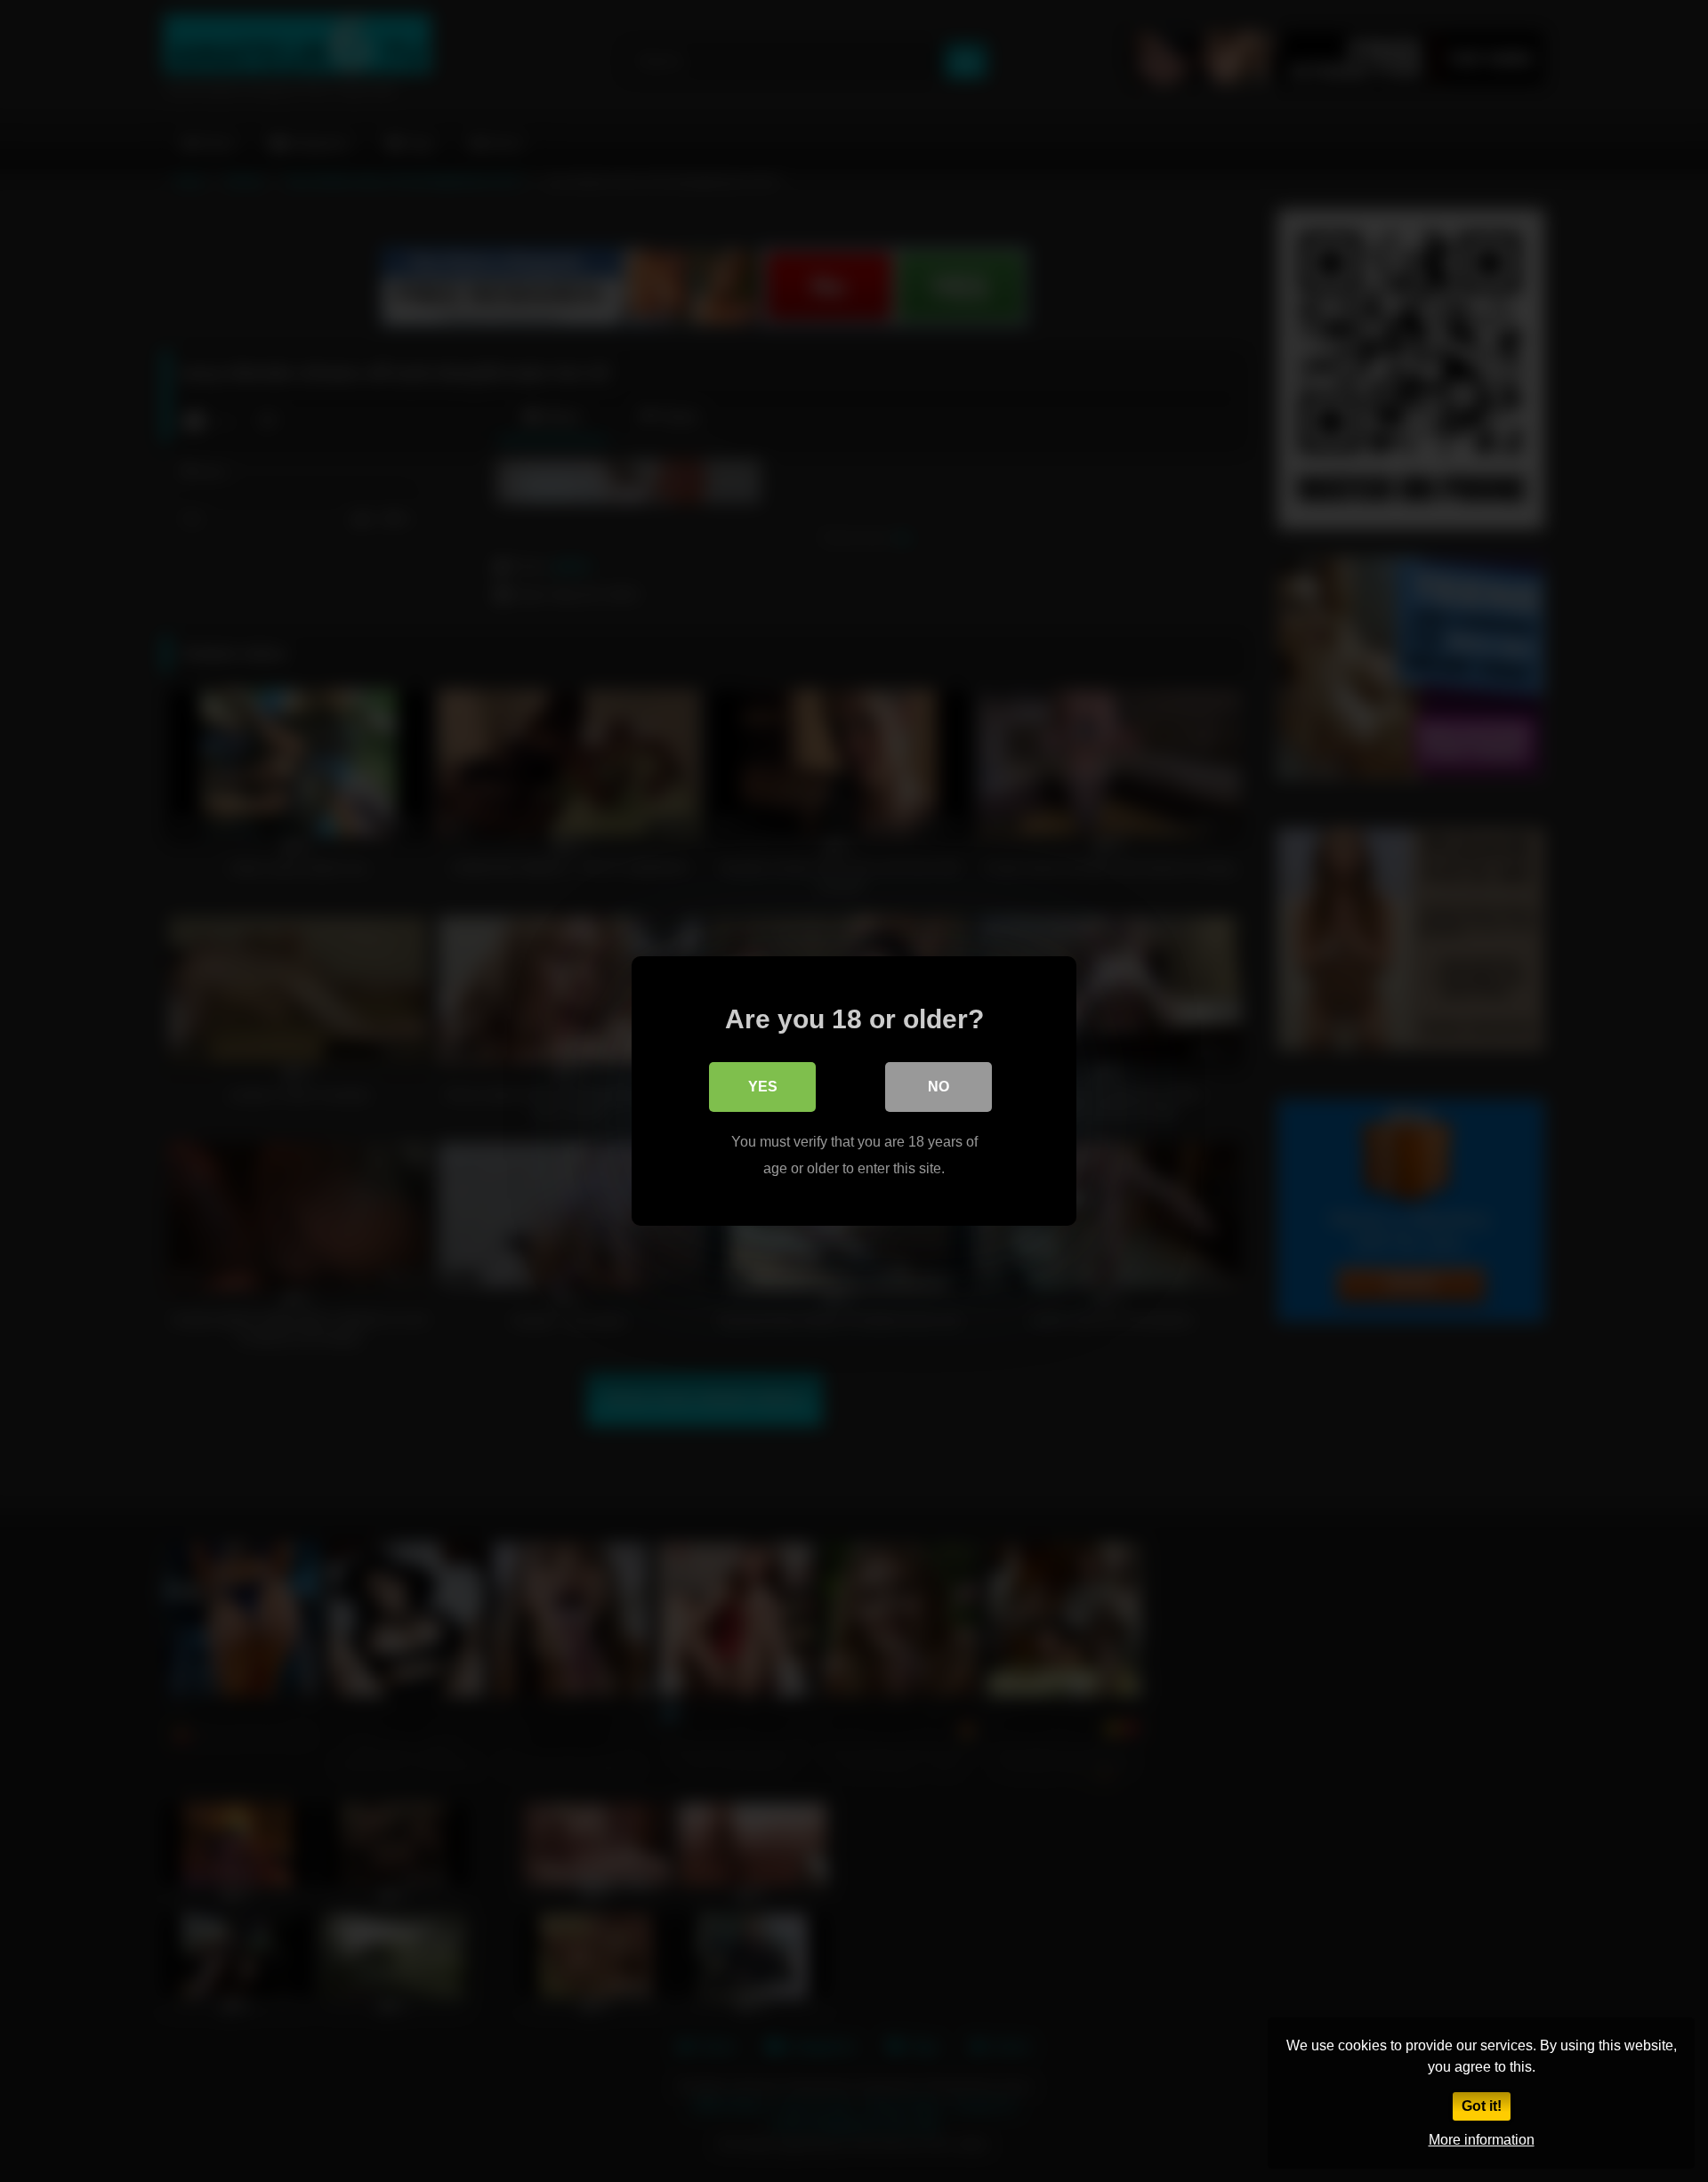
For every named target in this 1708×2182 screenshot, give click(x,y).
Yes (763, 1087)
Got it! (1482, 2106)
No (939, 1087)
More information (1482, 2140)
